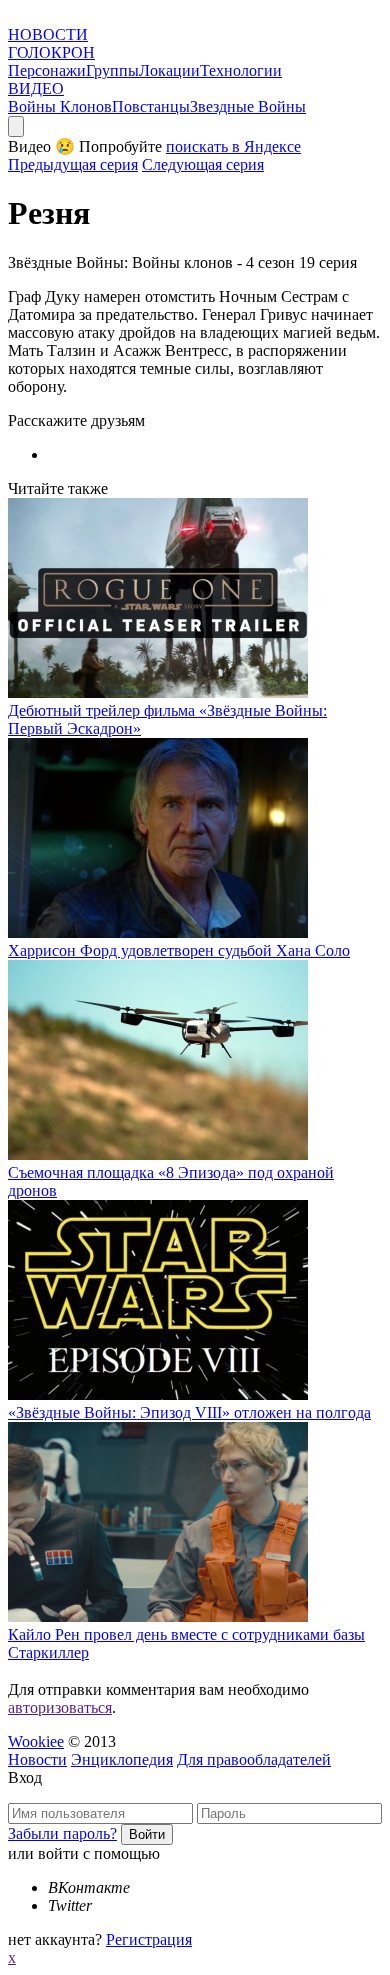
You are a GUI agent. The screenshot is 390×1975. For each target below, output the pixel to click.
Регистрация (149, 1939)
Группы (112, 70)
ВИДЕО (36, 88)
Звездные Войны (248, 106)
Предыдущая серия (73, 164)
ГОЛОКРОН (51, 52)
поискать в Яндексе (233, 146)
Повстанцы (151, 106)
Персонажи (47, 70)
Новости (37, 1759)
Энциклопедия (122, 1759)
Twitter (70, 1905)
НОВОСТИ (48, 34)
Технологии (241, 70)
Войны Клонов (60, 106)
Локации (169, 70)
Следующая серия (203, 164)
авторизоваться (60, 1707)
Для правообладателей (254, 1759)
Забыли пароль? (62, 1833)
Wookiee (36, 1741)
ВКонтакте (89, 1887)
